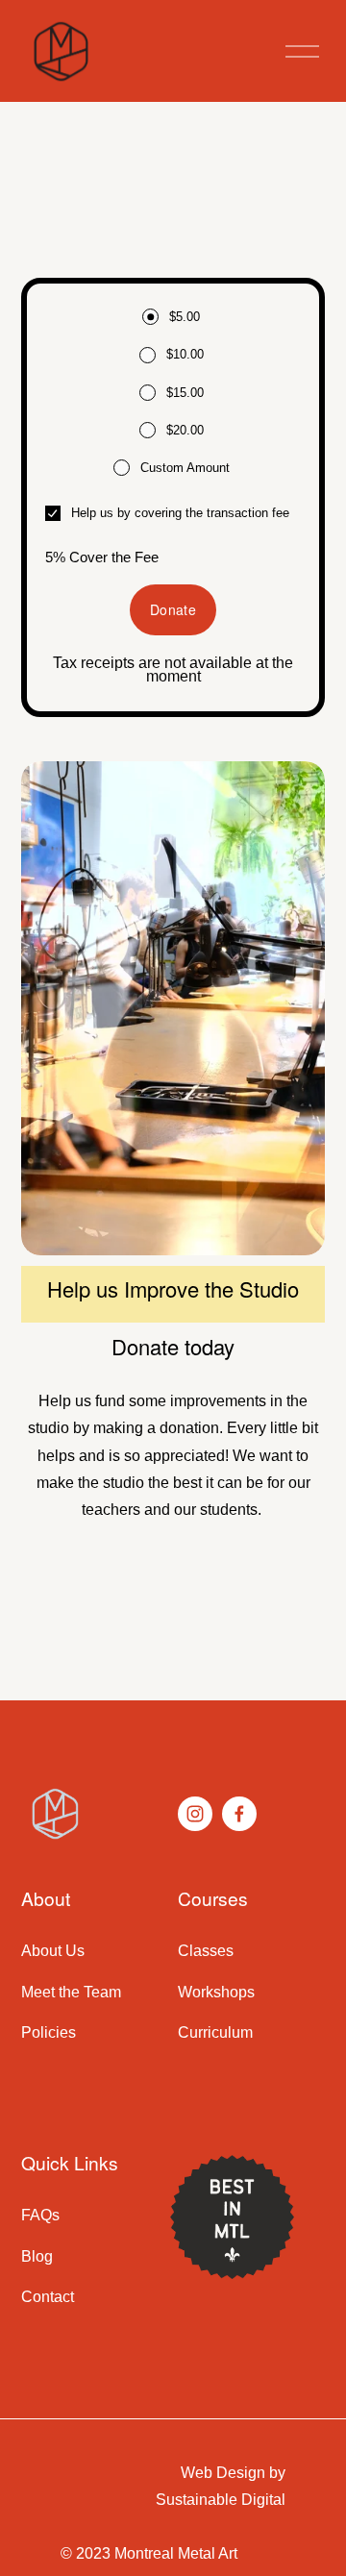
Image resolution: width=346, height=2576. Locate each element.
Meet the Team (71, 1992)
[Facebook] (239, 1814)
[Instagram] (195, 1814)
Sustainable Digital (221, 2500)
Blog (37, 2256)
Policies (49, 2032)
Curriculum (215, 2032)
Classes (206, 1951)
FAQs (40, 2215)
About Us (53, 1951)
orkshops (223, 1992)
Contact (48, 2297)
